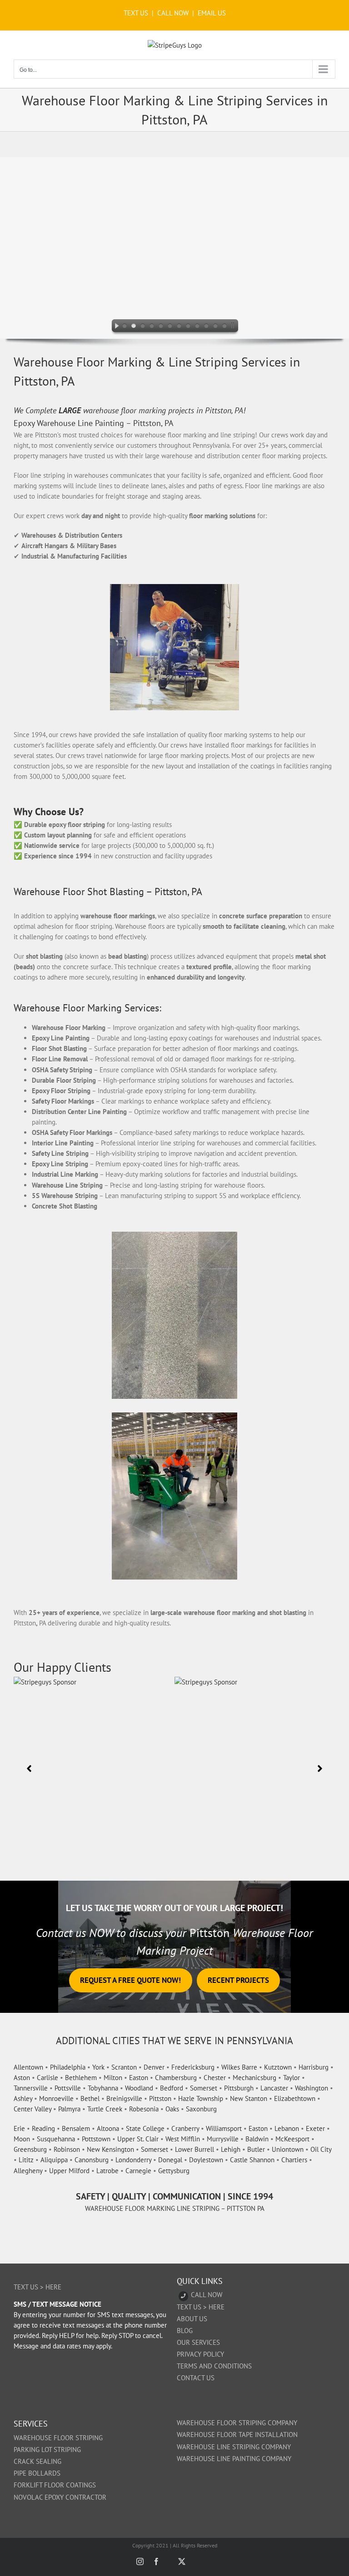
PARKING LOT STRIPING (47, 2450)
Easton (139, 2078)
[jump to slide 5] (161, 327)
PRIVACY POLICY (200, 2354)
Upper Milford (69, 2171)
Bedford (172, 2088)
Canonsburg (92, 2160)
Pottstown (96, 2139)
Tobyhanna (103, 2088)
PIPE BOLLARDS (37, 2473)
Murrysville (223, 2139)
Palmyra (69, 2109)
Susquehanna (56, 2139)
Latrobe (107, 2171)
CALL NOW (173, 13)
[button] (29, 1769)
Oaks (172, 2109)
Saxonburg (201, 2109)
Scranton (124, 2067)
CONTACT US (196, 2378)
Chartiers (294, 2160)
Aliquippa (54, 2160)
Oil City (321, 2149)
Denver (154, 2067)
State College (145, 2128)
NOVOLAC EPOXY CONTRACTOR (60, 2497)
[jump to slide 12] (224, 327)
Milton (113, 2078)
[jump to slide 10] (206, 327)
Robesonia (144, 2109)
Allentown (28, 2067)
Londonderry (133, 2160)
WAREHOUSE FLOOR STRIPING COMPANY (237, 2423)
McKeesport (292, 2139)
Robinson (67, 2149)
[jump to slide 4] (152, 327)
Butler (256, 2149)
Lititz (26, 2160)
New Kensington (110, 2149)
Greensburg (30, 2149)
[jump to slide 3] (143, 327)
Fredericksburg (193, 2067)
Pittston (160, 2098)
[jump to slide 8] (188, 327)
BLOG (185, 2331)
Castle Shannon (252, 2160)
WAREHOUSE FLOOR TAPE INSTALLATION (237, 2435)
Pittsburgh (239, 2088)
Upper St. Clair (138, 2139)
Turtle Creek (105, 2109)
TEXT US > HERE (37, 2287)
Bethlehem (81, 2078)
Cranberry (185, 2128)
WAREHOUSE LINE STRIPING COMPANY (234, 2447)
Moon (22, 2139)
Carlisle (47, 2078)
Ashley (23, 2098)
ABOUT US (192, 2319)
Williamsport (224, 2128)
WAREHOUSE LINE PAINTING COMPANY (234, 2459)
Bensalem (76, 2128)
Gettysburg (174, 2171)
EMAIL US (212, 13)
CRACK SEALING (37, 2461)
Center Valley (32, 2109)
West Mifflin (183, 2139)
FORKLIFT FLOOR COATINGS (55, 2485)
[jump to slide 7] (179, 327)
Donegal (170, 2160)
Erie (19, 2128)
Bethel (90, 2098)
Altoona (108, 2128)
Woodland (139, 2088)
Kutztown (278, 2067)
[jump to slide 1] (125, 327)
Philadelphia (68, 2067)
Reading (43, 2128)
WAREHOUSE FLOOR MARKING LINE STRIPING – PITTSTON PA (175, 2208)
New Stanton (249, 2098)
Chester (215, 2078)
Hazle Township (201, 2098)
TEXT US (137, 13)
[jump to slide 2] (134, 327)
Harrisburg (314, 2067)
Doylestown (206, 2160)
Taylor (292, 2078)
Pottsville (68, 2088)
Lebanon (287, 2128)
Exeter (315, 2128)
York (98, 2067)
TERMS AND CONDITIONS (214, 2366)
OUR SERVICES (198, 2342)
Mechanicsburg (254, 2078)
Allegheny (28, 2171)
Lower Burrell (194, 2149)
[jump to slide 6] (170, 327)
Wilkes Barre (239, 2067)
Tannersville (31, 2088)
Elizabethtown (295, 2098)
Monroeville (56, 2098)
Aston (22, 2078)
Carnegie (138, 2171)
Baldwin (257, 2139)
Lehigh (231, 2149)
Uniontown (288, 2149)
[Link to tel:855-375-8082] (183, 2296)
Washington (312, 2088)
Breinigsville (124, 2098)
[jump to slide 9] (197, 327)
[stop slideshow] (234, 327)
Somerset (204, 2088)
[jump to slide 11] (215, 327)
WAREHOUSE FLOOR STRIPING (58, 2438)
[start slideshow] (115, 327)
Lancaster (274, 2088)
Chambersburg (176, 2078)
